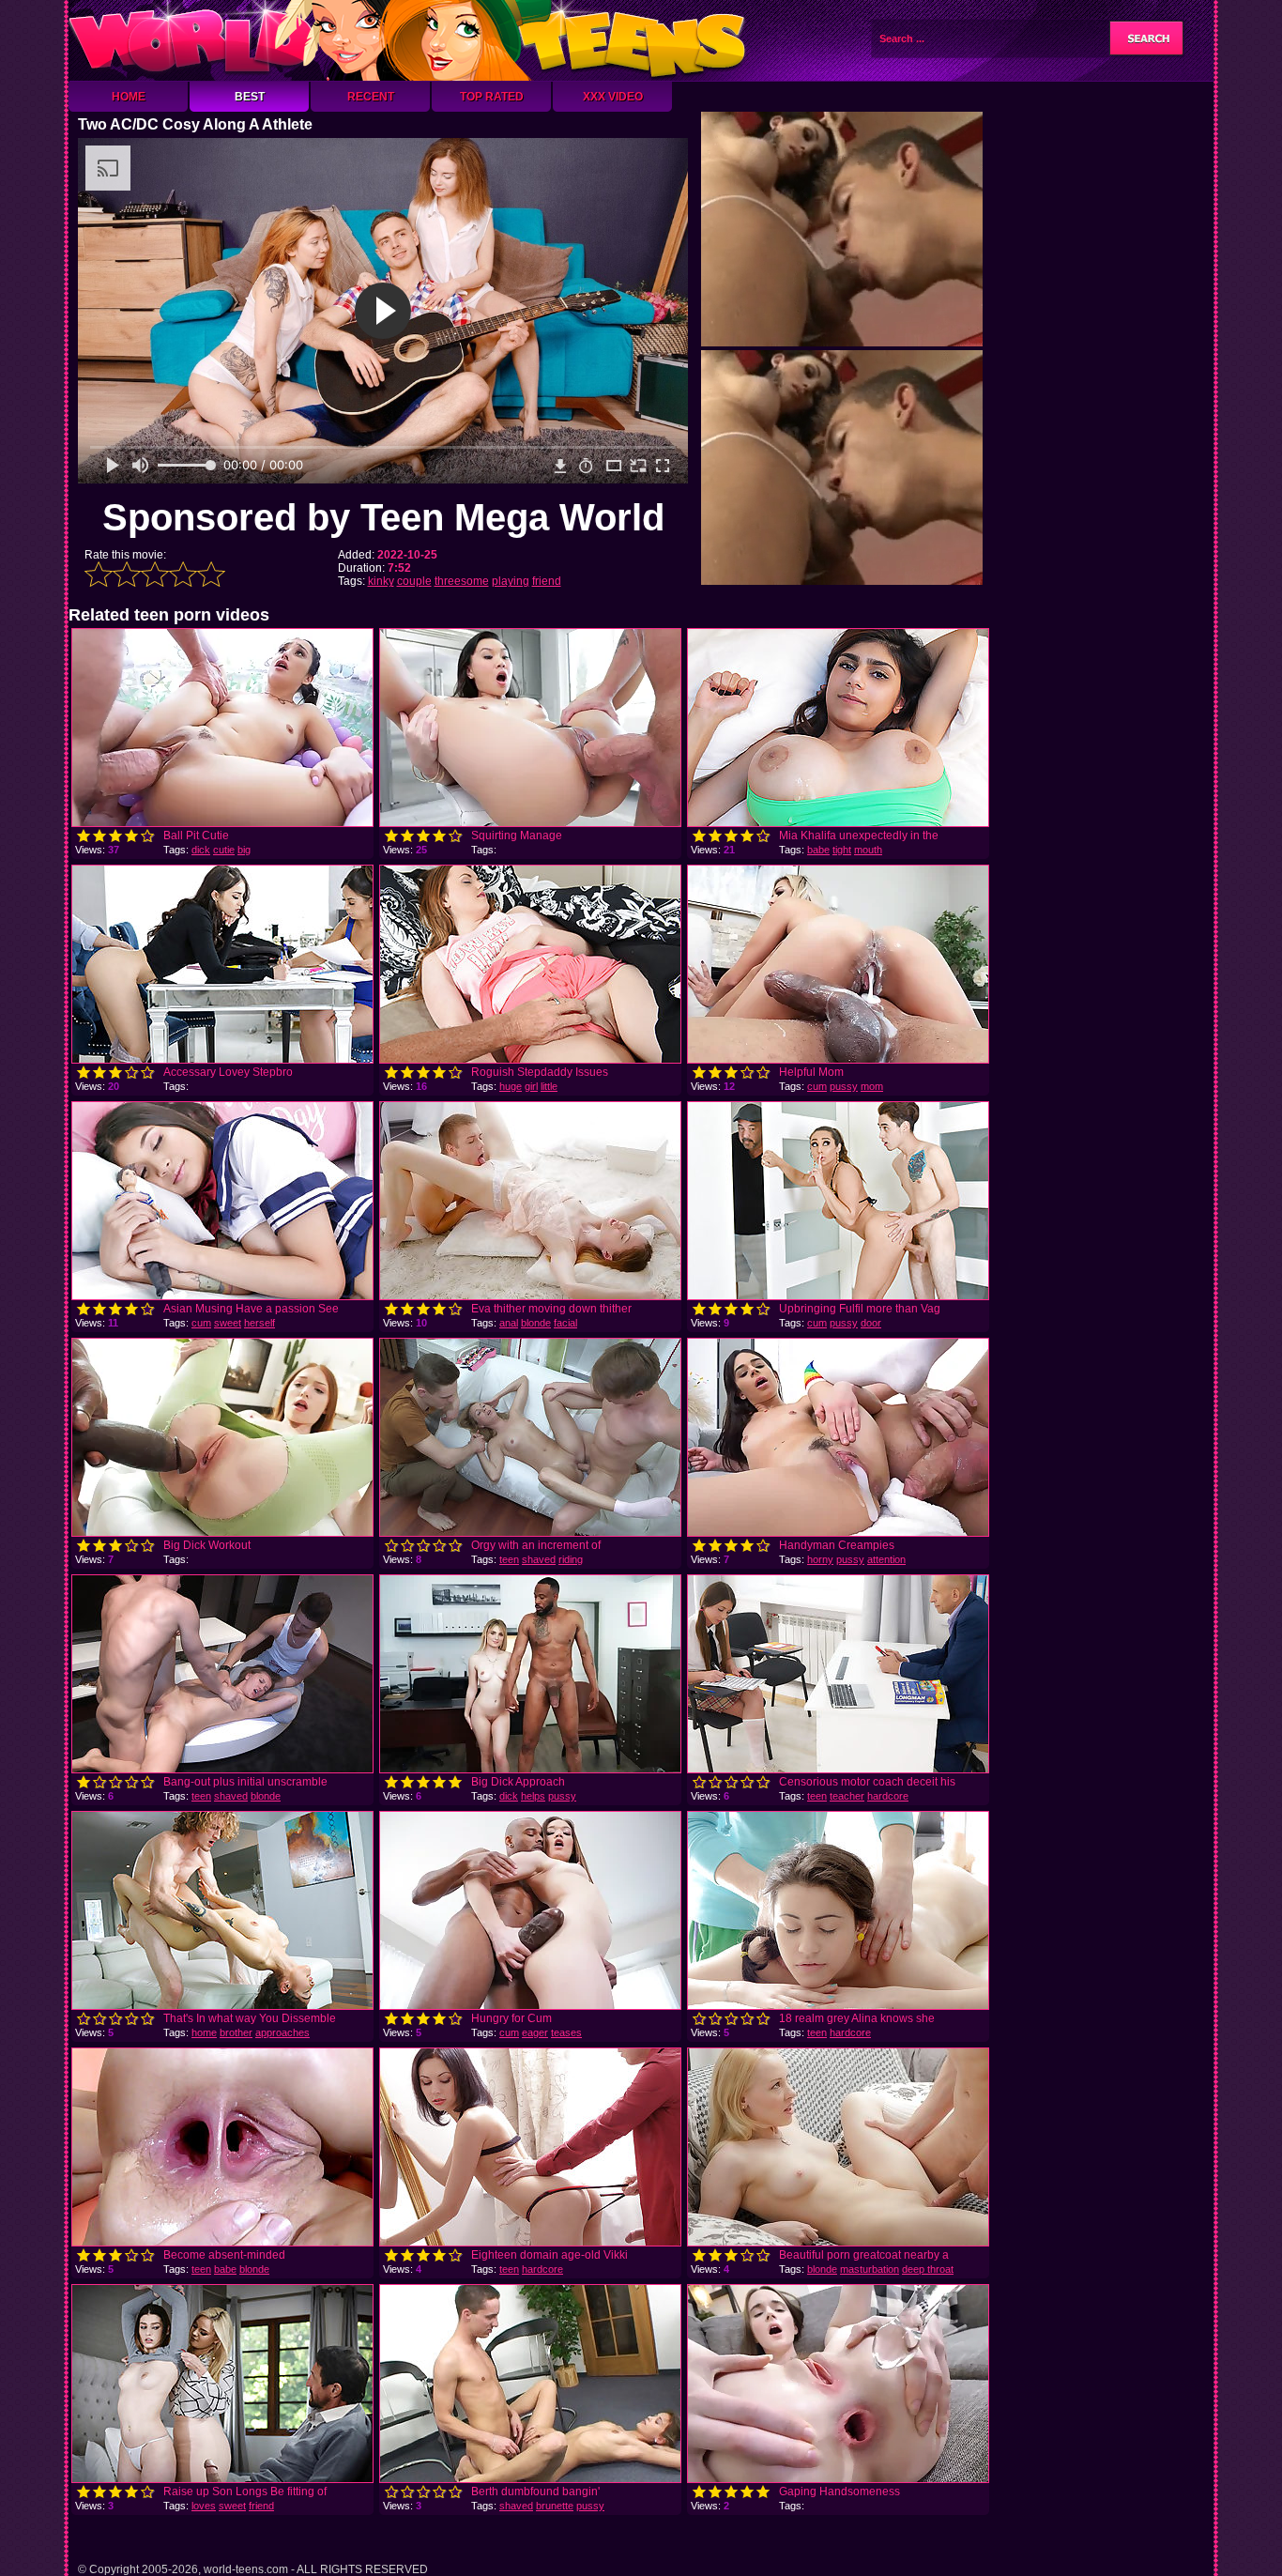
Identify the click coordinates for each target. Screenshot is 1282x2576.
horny (820, 1559)
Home (129, 97)
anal (509, 1323)
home (204, 2032)
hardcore (888, 1796)
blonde (536, 1323)
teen (509, 1559)
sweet (228, 1323)
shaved (539, 1559)
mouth (868, 850)
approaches (282, 2032)
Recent (371, 97)
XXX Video (613, 97)
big (244, 850)
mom (872, 1086)
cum (817, 1086)
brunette (555, 2506)
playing (511, 581)
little (549, 1086)
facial (565, 1323)
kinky (381, 581)
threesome (462, 581)
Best (250, 97)
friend (547, 581)
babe (818, 850)
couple (414, 581)
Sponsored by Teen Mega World (383, 517)
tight (842, 850)
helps (533, 1796)
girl (531, 1086)
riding (571, 1559)
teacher (847, 1796)
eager (535, 2032)
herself (259, 1323)
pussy (844, 1086)
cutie (224, 850)
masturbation (870, 2269)
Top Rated (492, 97)
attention (886, 1559)
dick (201, 850)
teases (566, 2032)
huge (511, 1086)
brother (236, 2032)
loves (204, 2506)
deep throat (928, 2269)
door (871, 1323)
